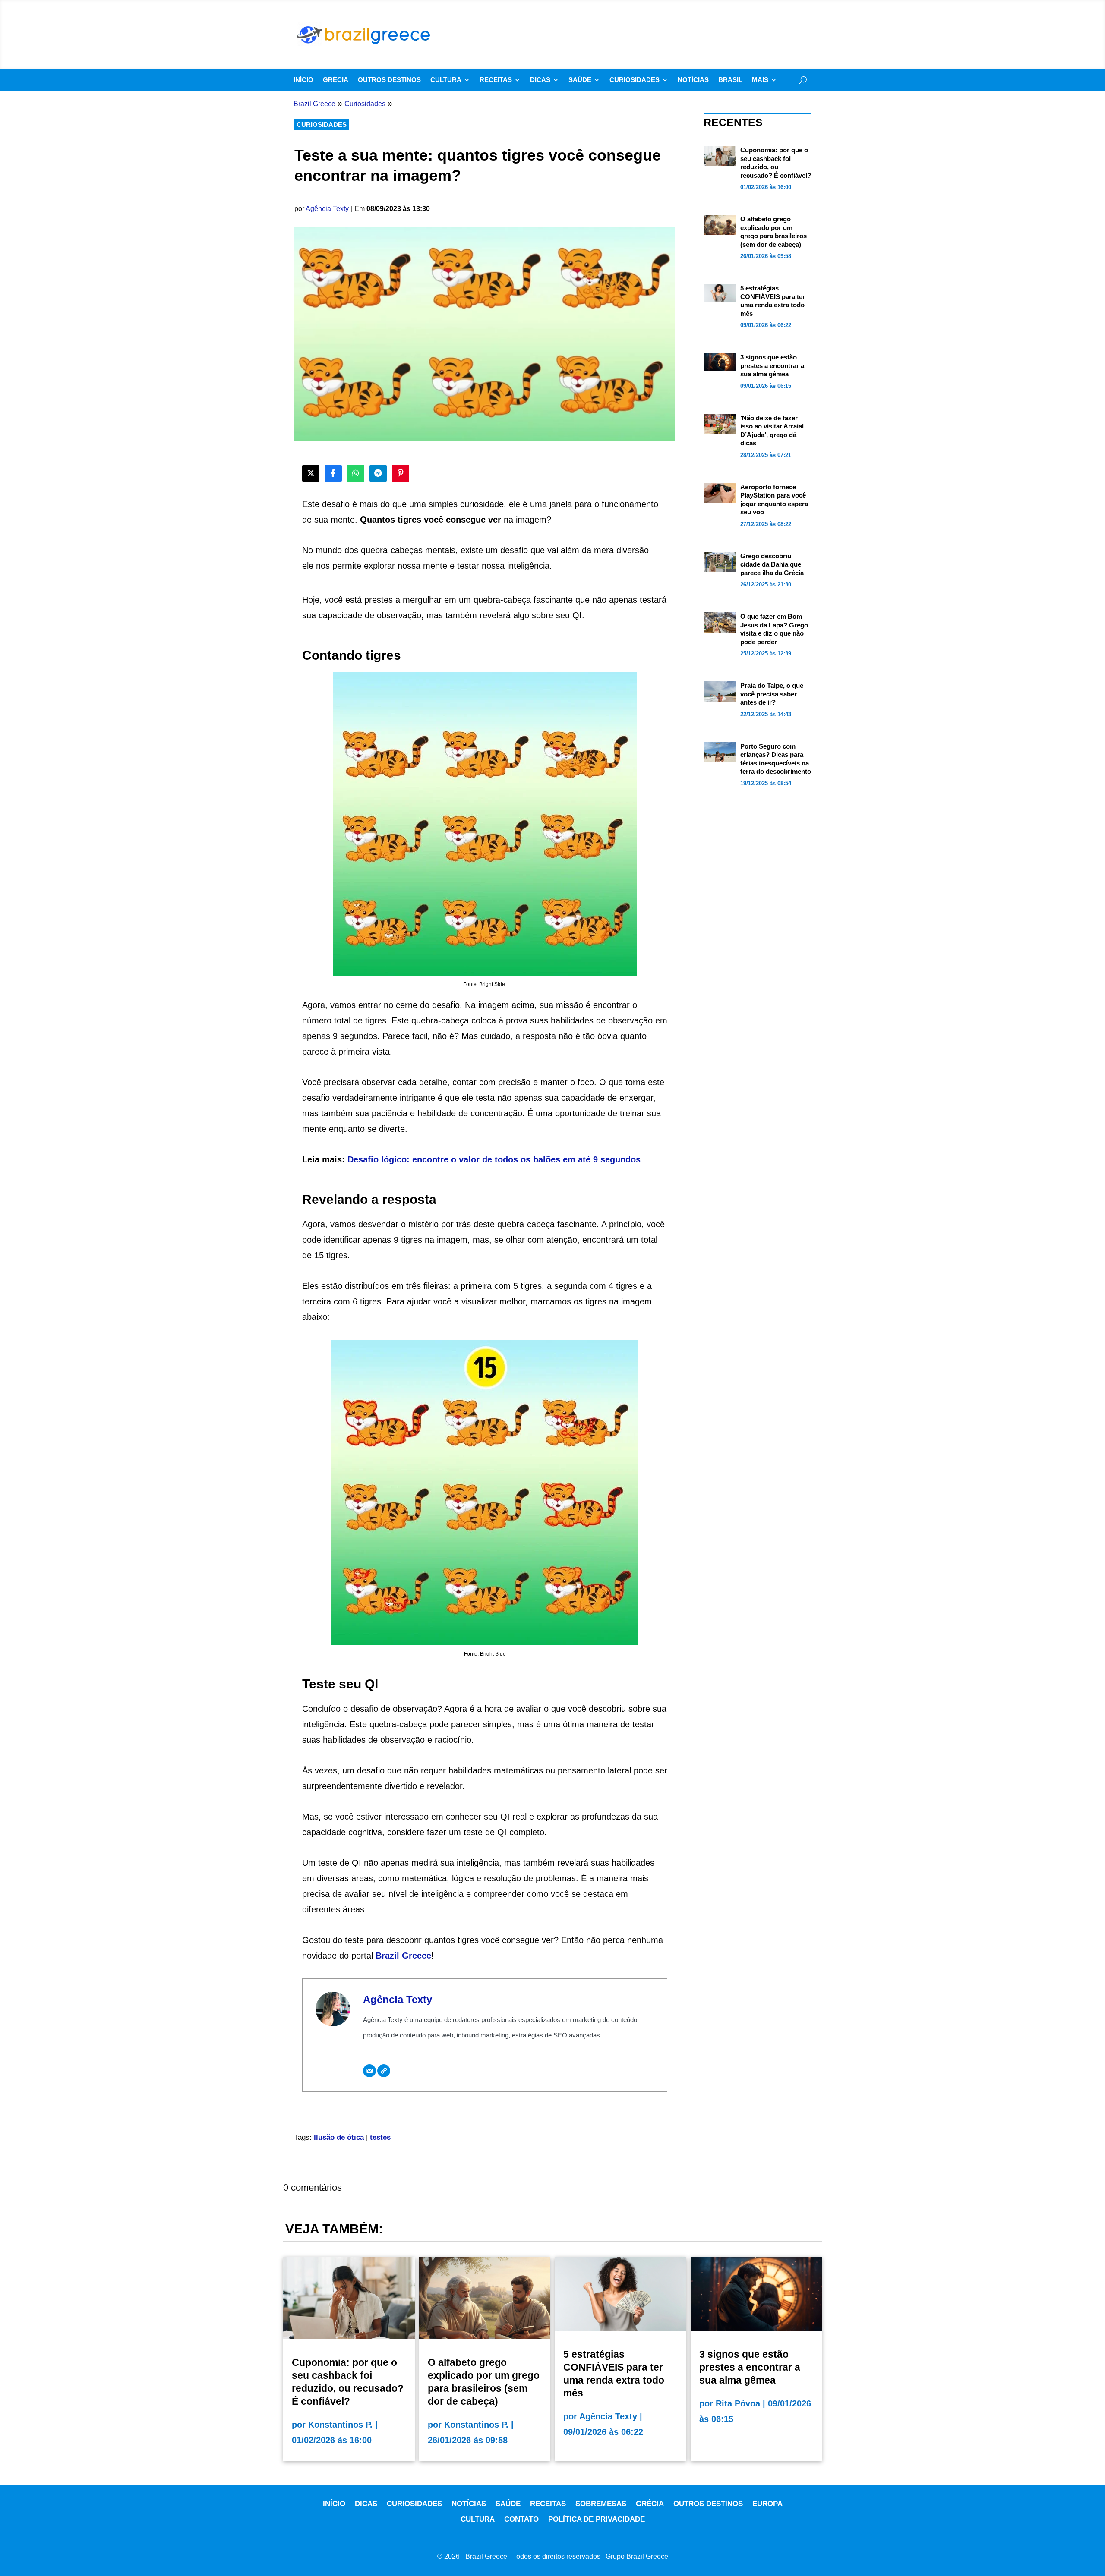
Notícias (693, 80)
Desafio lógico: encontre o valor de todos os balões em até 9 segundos (494, 1159)
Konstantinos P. (340, 2425)
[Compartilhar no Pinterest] (401, 473)
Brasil (730, 80)
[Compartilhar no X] (311, 473)
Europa (767, 2504)
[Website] (384, 2071)
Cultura (446, 80)
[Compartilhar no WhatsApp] (356, 473)
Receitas (496, 80)
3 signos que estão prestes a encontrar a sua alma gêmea (772, 365)
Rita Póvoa (738, 2403)
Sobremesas (601, 2504)
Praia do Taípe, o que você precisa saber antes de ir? (772, 694)
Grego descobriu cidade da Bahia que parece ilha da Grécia (772, 564)
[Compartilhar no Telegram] (378, 473)
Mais (760, 80)
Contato (521, 2519)
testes (380, 2137)
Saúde (580, 80)
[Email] (369, 2071)
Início (303, 80)
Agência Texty (327, 209)
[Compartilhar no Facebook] (333, 473)
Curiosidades (635, 80)
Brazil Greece (403, 1956)
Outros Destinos (389, 80)
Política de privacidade (597, 2519)
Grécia (336, 80)
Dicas (540, 80)
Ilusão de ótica (339, 2137)
